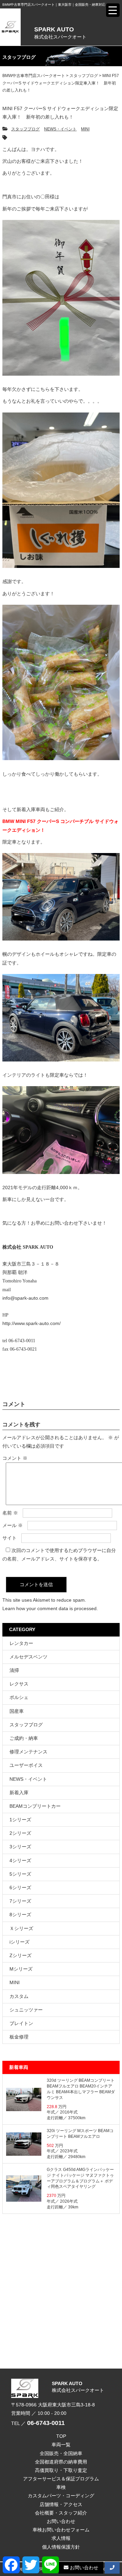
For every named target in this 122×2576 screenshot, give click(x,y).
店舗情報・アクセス (61, 2504)
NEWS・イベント (60, 129)
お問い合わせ (61, 2521)
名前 (10, 1513)
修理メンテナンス (28, 1752)
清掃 (14, 1670)
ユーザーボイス (26, 1765)
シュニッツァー (26, 2010)
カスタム (19, 1996)
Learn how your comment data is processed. (50, 1608)
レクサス (19, 1684)
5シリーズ (20, 1874)
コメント (15, 1458)
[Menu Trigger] (113, 10)
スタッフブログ (25, 129)
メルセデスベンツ (28, 1657)
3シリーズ (20, 1847)
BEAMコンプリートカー (35, 1806)
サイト (9, 1538)
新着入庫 (19, 1793)
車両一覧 (61, 2445)
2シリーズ (20, 1833)
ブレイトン (21, 2023)
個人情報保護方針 (61, 2547)
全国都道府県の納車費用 (61, 2462)
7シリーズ (20, 1901)
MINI (85, 129)
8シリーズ (20, 1915)
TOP (61, 2436)
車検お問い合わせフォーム (61, 2530)
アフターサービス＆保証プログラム (61, 2479)
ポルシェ (19, 1697)
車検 (61, 2487)
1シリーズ (20, 1820)
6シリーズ (20, 1887)
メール (13, 1525)
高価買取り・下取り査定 (61, 2470)
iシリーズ (19, 1942)
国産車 (17, 1711)
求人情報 (61, 2538)
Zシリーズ (21, 1955)
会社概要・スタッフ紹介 (61, 2513)
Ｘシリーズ (21, 1928)
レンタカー (21, 1643)
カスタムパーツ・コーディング (61, 2496)
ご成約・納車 (24, 1738)
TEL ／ (38, 2423)
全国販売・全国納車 (61, 2453)
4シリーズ (20, 1860)
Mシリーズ (21, 1969)
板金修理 (19, 2037)
